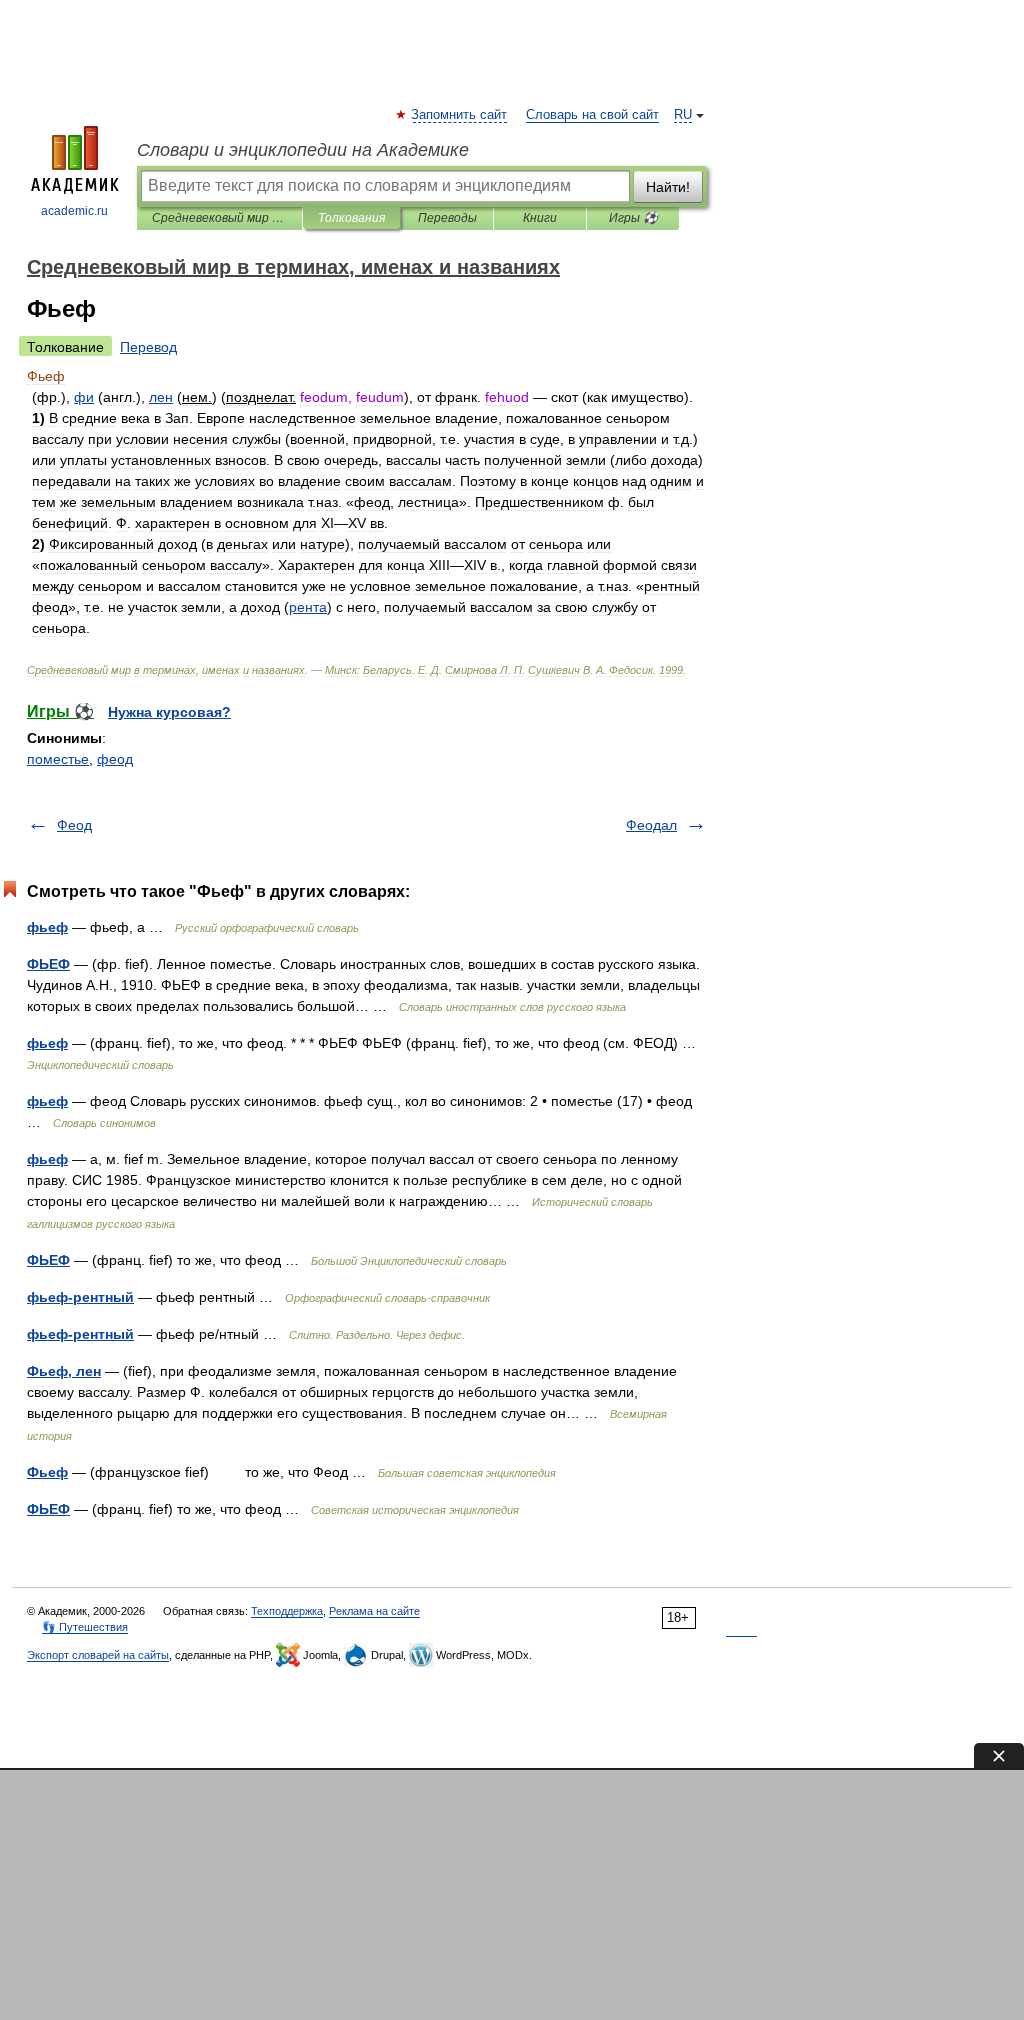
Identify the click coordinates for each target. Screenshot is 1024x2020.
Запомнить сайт (460, 115)
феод (115, 759)
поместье (58, 759)
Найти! (668, 187)
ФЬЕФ (48, 964)
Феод (74, 825)
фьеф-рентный (80, 1297)
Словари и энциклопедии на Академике (303, 150)
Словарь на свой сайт (592, 115)
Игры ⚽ (633, 218)
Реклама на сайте (374, 1611)
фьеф (47, 927)
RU (683, 115)
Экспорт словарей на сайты (98, 1655)
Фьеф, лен (64, 1371)
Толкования (351, 218)
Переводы (447, 218)
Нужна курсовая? (169, 712)
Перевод (148, 347)
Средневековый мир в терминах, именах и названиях (219, 218)
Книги (540, 218)
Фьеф (47, 1472)
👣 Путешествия (85, 1627)
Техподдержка (287, 1611)
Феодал (651, 825)
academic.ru (74, 211)
